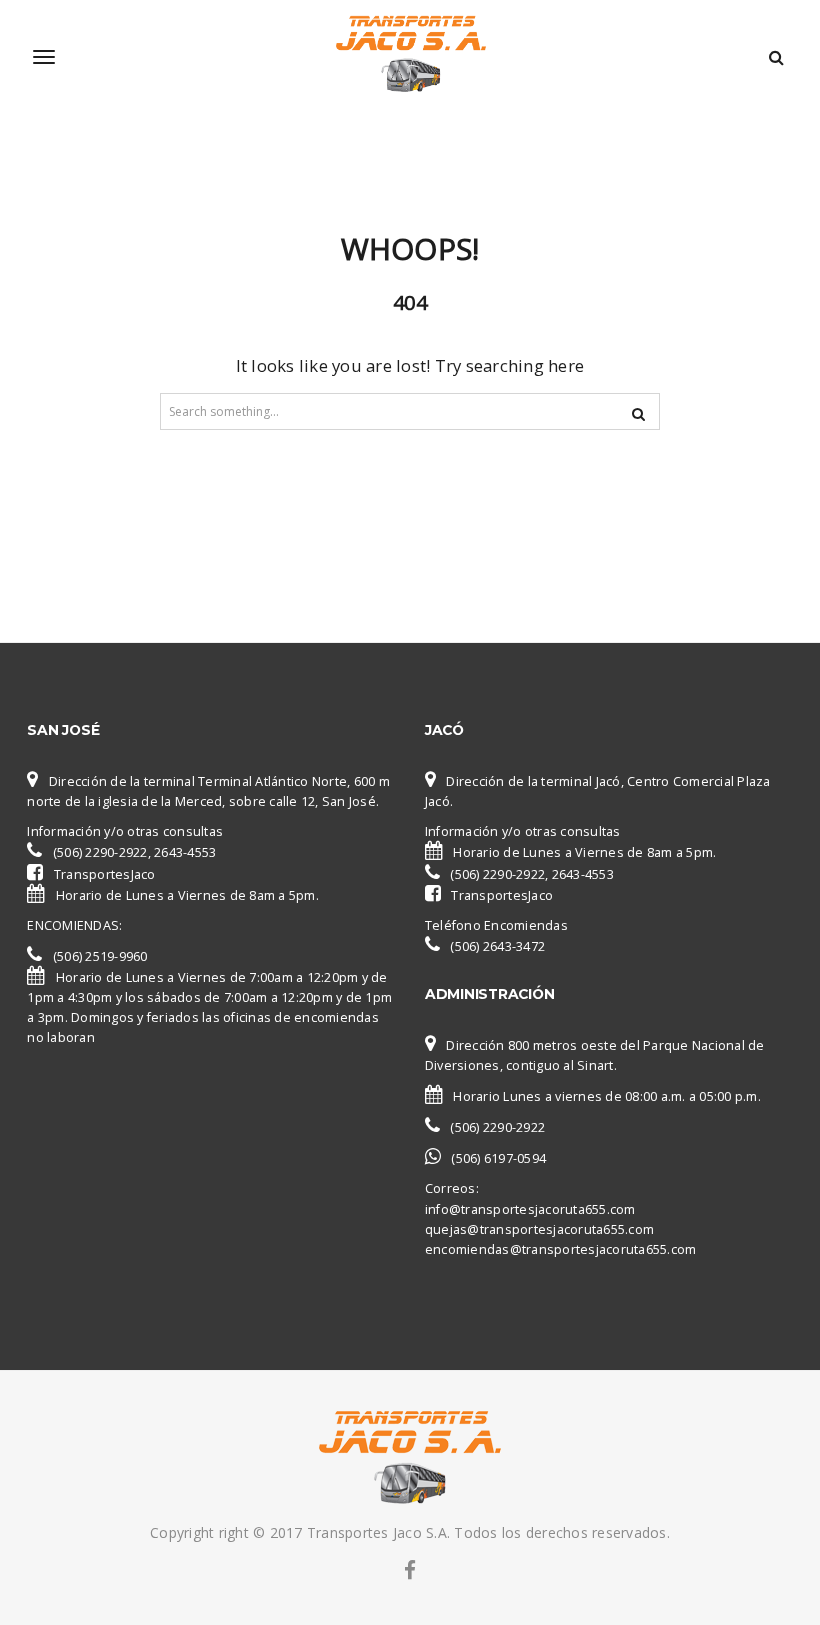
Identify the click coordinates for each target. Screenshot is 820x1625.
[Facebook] (410, 1570)
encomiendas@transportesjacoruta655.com (561, 1249)
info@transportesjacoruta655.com (530, 1209)
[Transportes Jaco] (409, 57)
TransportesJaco (105, 874)
